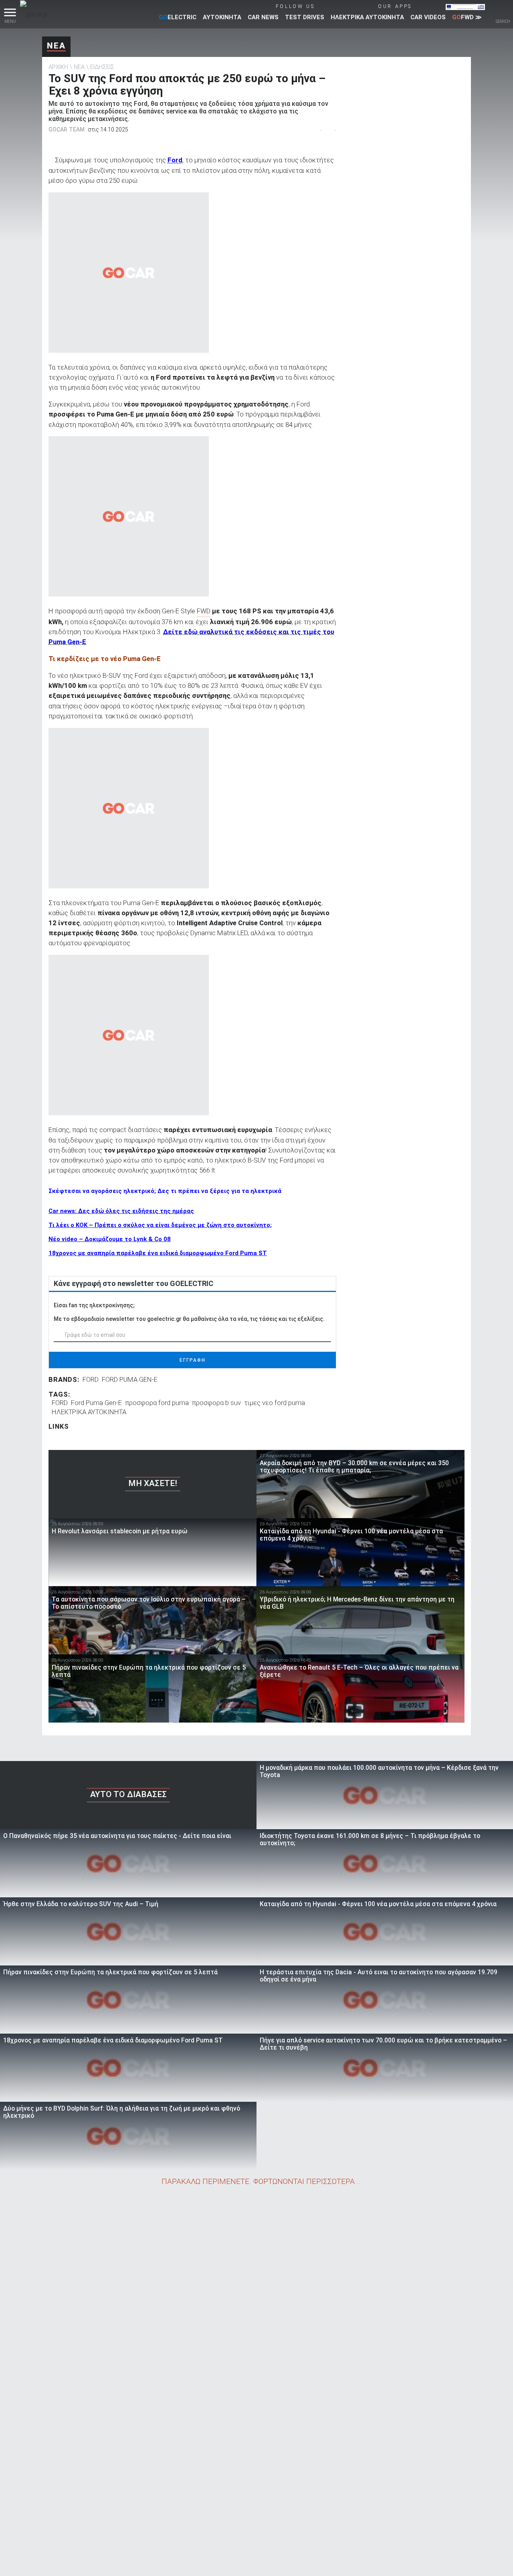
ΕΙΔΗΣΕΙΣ (102, 67)
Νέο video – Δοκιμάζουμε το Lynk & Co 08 (110, 1239)
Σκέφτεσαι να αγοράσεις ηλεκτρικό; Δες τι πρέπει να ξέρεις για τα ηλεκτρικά (165, 1191)
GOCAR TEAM (67, 129)
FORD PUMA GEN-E (130, 1379)
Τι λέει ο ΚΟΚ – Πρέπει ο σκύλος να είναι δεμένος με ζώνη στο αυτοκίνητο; (160, 1225)
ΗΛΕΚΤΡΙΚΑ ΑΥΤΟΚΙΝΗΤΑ (367, 17)
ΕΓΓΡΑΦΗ (193, 1360)
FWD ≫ (467, 17)
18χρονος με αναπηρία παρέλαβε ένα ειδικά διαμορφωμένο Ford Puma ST (158, 1253)
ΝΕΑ (56, 46)
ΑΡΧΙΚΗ (58, 67)
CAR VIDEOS (428, 17)
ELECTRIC (178, 17)
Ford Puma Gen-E (96, 1403)
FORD (91, 1379)
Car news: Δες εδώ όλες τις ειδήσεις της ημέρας (121, 1211)
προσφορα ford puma (157, 1403)
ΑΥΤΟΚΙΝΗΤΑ (222, 17)
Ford (175, 160)
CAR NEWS (263, 17)
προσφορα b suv (216, 1403)
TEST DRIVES (305, 17)
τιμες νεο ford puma (275, 1403)
